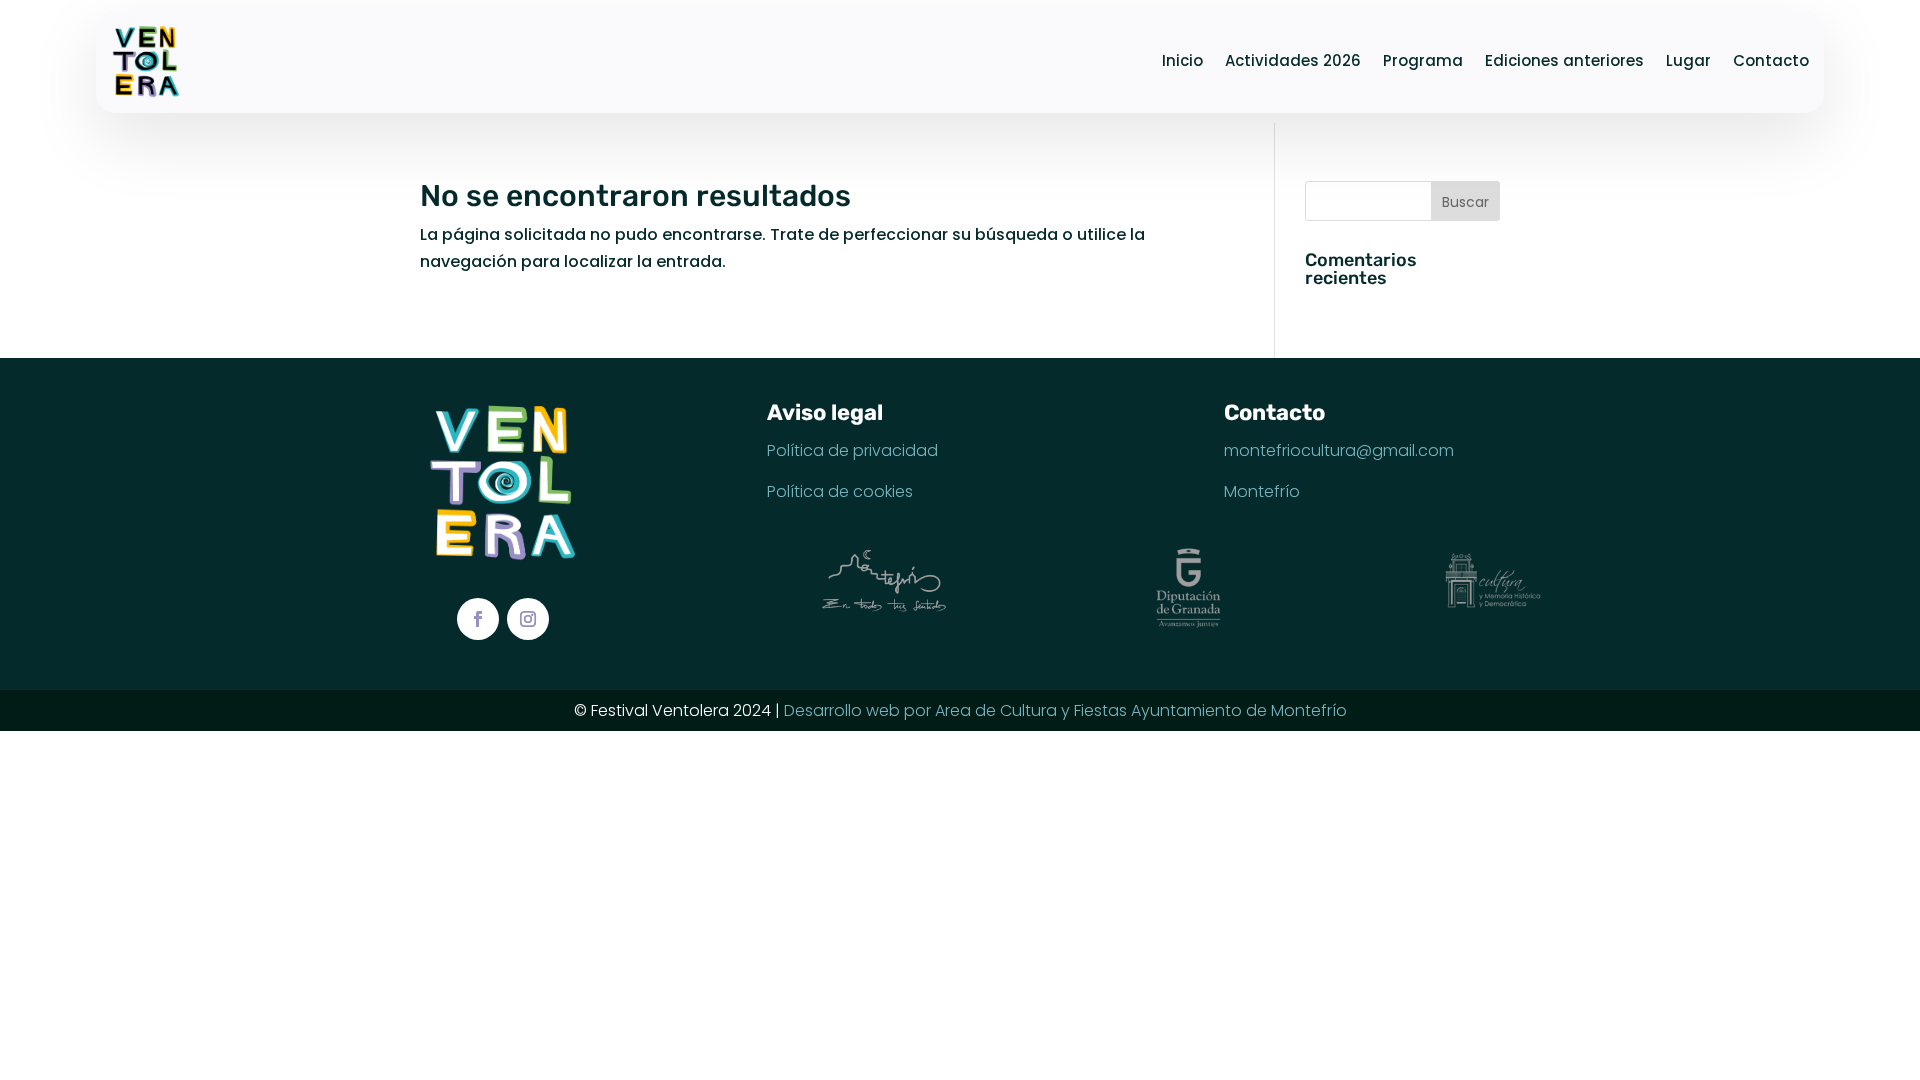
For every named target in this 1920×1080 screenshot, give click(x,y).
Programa (1423, 60)
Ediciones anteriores (1564, 60)
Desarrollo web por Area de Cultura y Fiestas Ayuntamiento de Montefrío (1065, 710)
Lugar (1688, 60)
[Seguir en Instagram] (528, 619)
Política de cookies (840, 491)
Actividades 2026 (1293, 60)
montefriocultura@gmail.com (1339, 450)
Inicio (1182, 60)
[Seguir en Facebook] (478, 619)
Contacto (1771, 60)
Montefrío (1262, 491)
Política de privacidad (852, 450)
